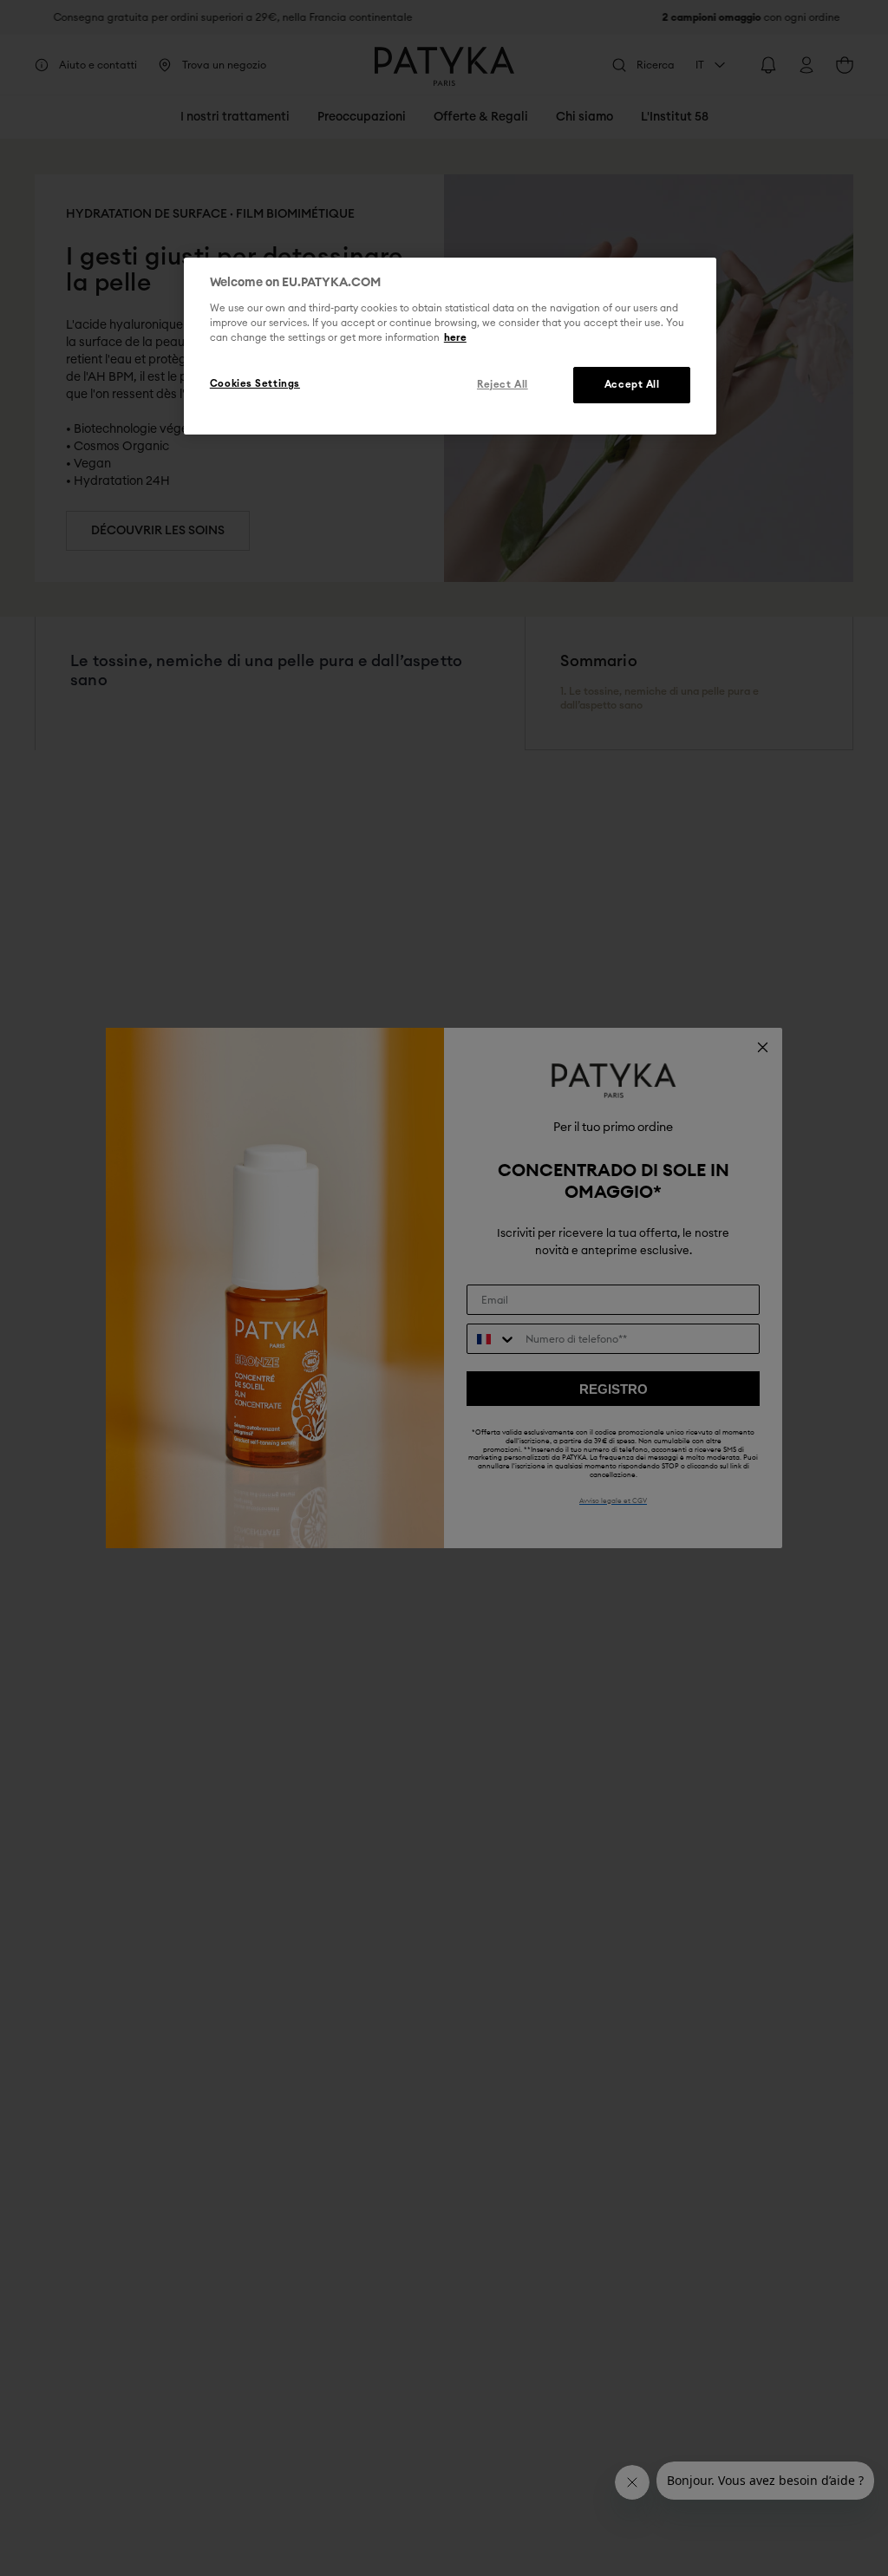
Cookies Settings (255, 384)
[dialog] (450, 346)
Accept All (632, 385)
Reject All (503, 385)
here (455, 338)
